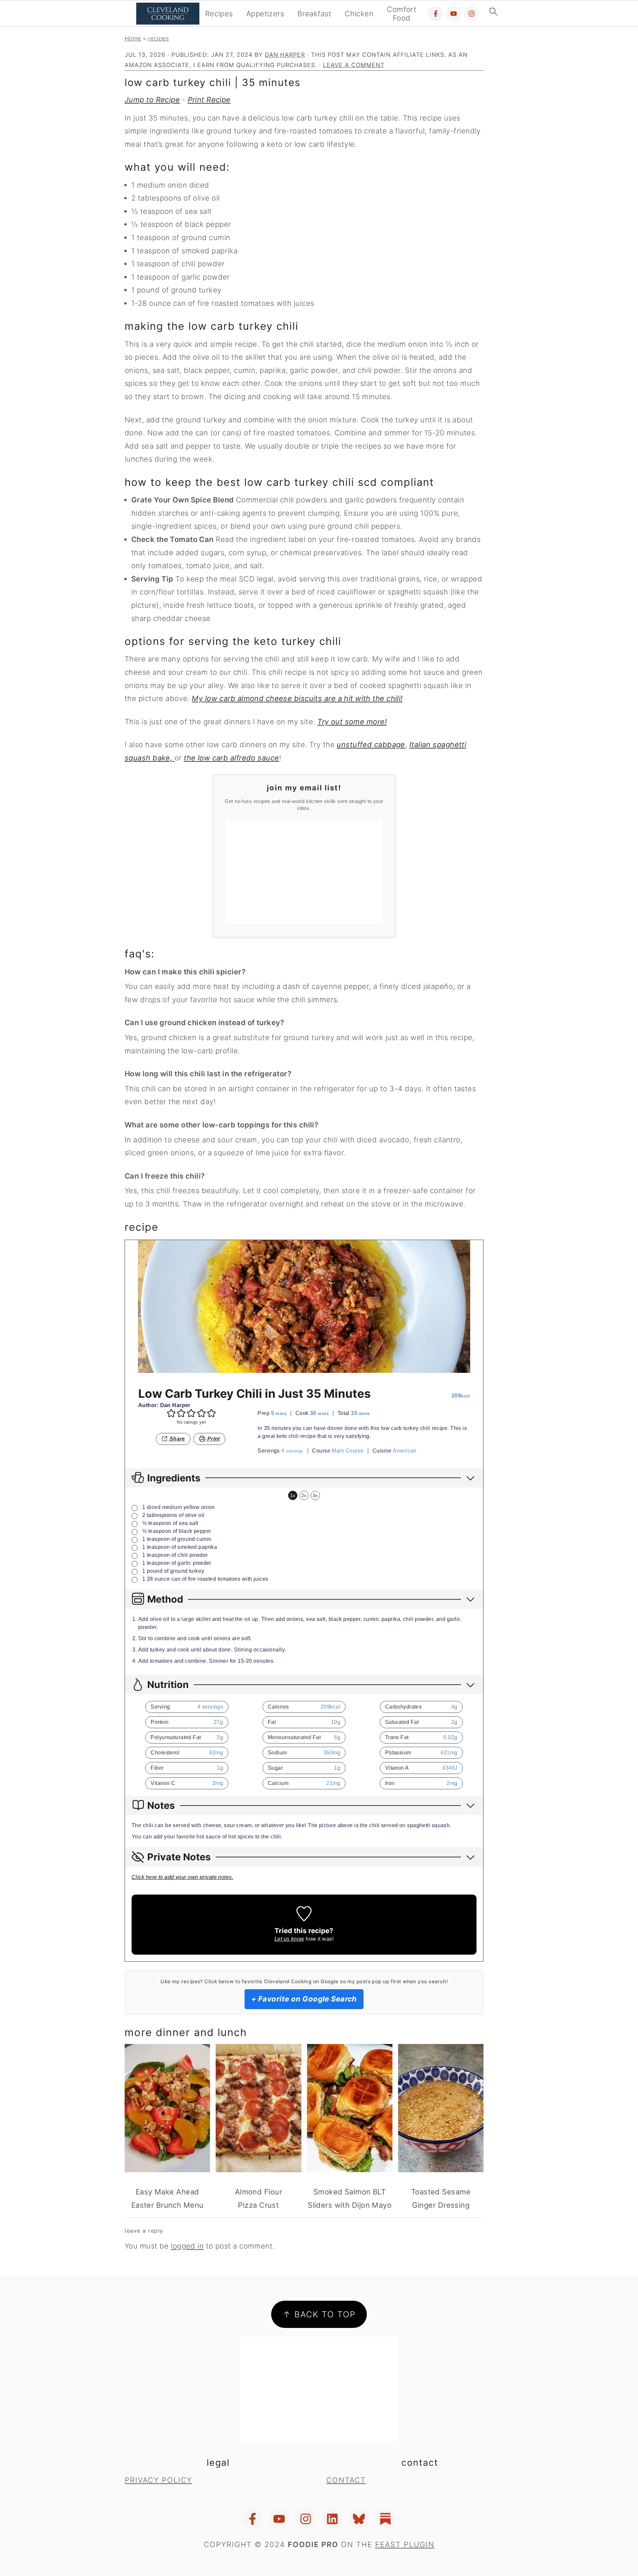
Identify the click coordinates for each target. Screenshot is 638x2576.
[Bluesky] (359, 2519)
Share (176, 1439)
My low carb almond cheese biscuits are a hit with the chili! (297, 698)
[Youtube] (454, 14)
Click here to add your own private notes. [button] (182, 1877)
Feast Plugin (405, 2544)
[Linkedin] (332, 2519)
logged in (187, 2246)
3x (315, 1495)
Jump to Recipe (152, 100)
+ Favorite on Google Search (304, 1999)
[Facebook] (436, 14)
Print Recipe (209, 100)
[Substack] (385, 2519)
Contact (346, 2480)
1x (293, 1495)
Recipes (219, 14)
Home (133, 38)
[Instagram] (472, 14)
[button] (171, 1413)
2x (304, 1495)
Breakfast (314, 14)
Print (213, 1439)
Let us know (289, 1939)
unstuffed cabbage (371, 745)
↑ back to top (319, 2314)
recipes (158, 38)
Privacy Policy (158, 2480)
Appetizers (265, 14)
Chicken (359, 14)
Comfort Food (402, 14)
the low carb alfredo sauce (231, 758)
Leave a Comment (354, 65)
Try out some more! (352, 722)
